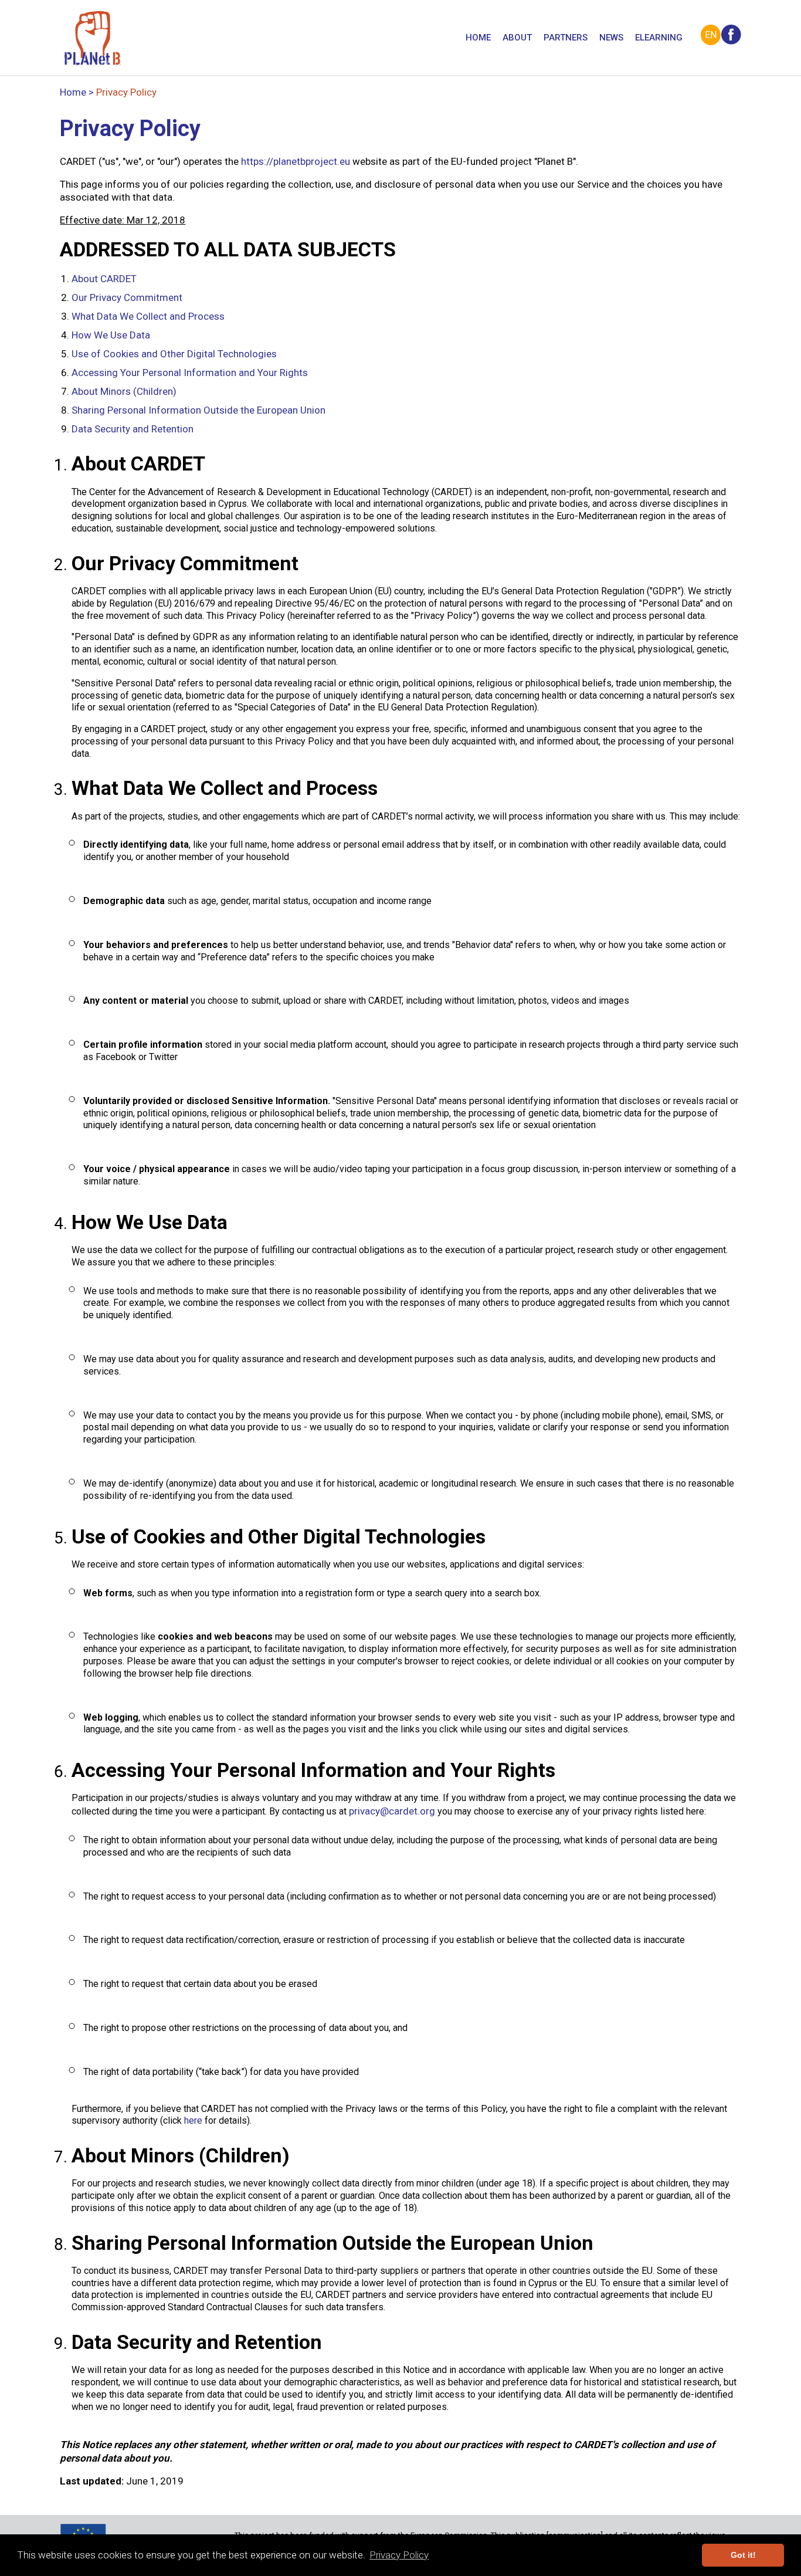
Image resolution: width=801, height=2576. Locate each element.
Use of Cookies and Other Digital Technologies (174, 354)
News (611, 38)
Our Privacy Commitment (127, 297)
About (517, 38)
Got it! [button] (743, 2555)
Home (478, 38)
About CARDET (104, 279)
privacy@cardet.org (392, 1811)
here (193, 2120)
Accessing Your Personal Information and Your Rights (190, 373)
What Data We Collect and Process (148, 316)
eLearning (659, 38)
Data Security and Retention (133, 429)
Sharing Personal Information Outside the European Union (198, 410)
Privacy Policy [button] (399, 2555)
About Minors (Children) (124, 391)
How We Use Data (111, 335)
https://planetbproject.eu (296, 161)
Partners (566, 38)
